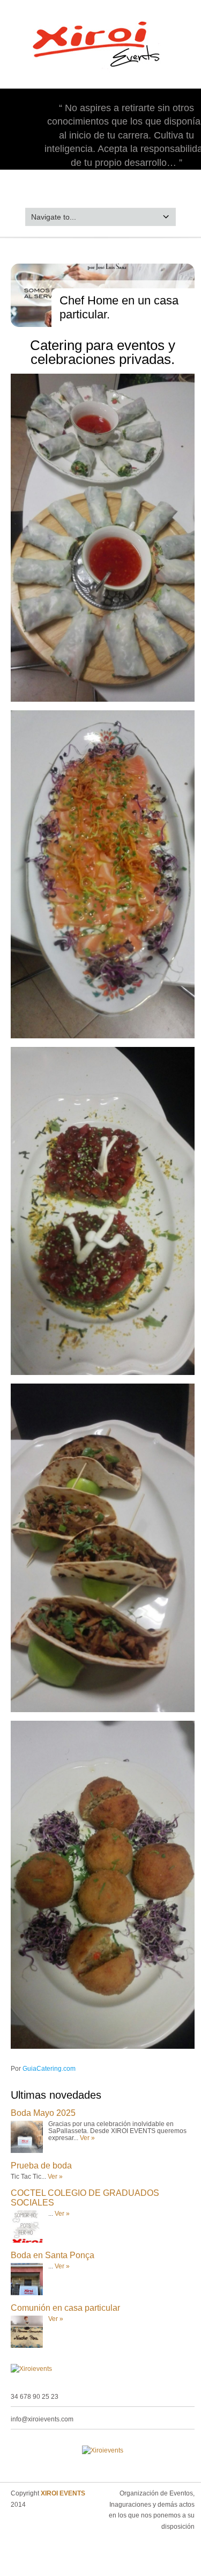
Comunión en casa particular (65, 2308)
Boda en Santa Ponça (53, 2255)
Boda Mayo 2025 (43, 2113)
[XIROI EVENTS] (100, 72)
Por (43, 2069)
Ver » (87, 2138)
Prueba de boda (41, 2166)
